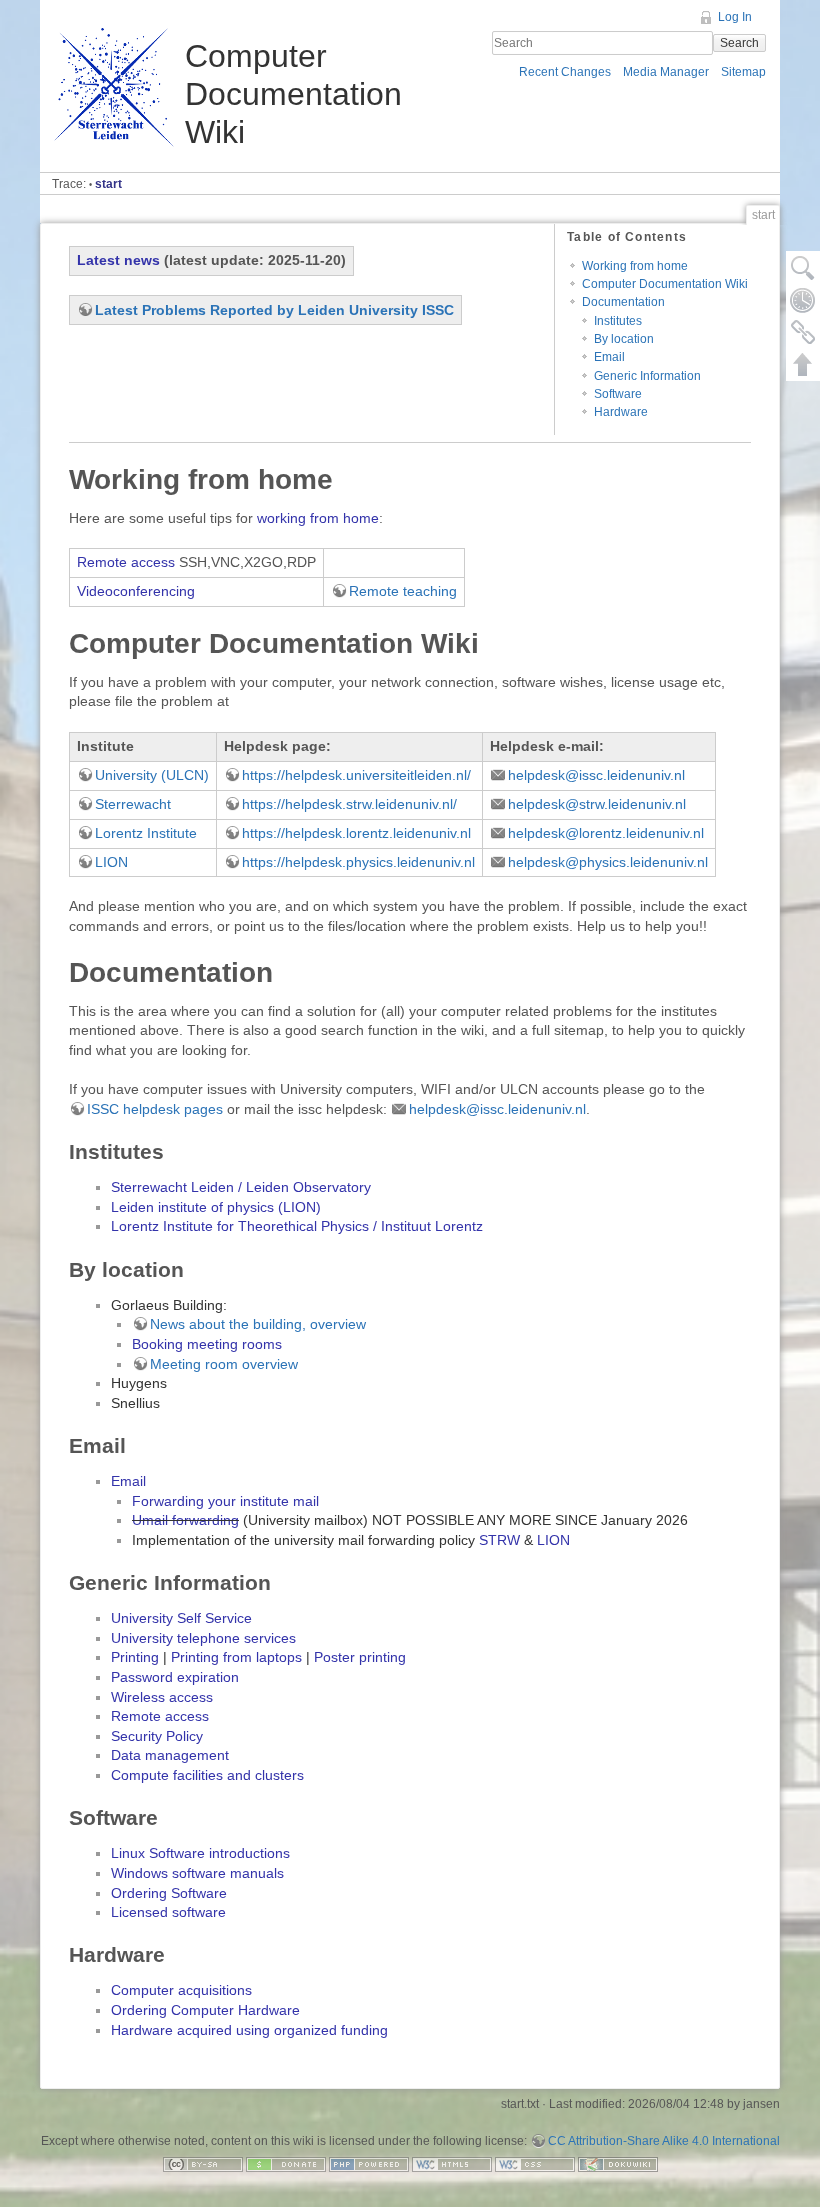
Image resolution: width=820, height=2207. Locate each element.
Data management (170, 1755)
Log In (735, 17)
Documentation (623, 302)
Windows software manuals (197, 1873)
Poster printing (360, 1657)
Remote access (126, 562)
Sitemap (743, 72)
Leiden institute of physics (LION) (216, 1207)
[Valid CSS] (535, 2164)
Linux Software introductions (200, 1853)
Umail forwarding (185, 1520)
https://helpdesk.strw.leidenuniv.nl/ (349, 804)
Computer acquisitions (181, 1990)
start (108, 184)
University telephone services (203, 1638)
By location (624, 339)
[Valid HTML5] (452, 2164)
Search (739, 43)
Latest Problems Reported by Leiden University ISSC (274, 310)
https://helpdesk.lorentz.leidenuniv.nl (356, 833)
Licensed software (168, 1912)
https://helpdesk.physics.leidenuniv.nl (358, 862)
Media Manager (666, 72)
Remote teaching (403, 591)
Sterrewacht (133, 804)
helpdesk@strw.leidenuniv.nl (597, 804)
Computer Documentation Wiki (665, 284)
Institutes (618, 321)
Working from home (635, 266)
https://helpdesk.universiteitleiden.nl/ (356, 775)
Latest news (118, 260)
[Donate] (286, 2164)
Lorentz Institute (146, 833)
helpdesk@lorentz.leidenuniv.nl (606, 833)
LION (111, 862)
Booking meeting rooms (207, 1344)
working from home (318, 518)
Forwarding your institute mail (225, 1501)
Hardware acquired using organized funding (249, 2030)
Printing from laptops (236, 1657)
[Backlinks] (803, 332)
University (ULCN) (152, 775)
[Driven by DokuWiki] (618, 2164)
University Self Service (181, 1618)
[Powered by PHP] (369, 2164)
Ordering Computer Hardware (205, 2010)
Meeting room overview (224, 1364)
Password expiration (175, 1677)
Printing (135, 1657)
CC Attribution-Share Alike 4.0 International (664, 2141)
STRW (499, 1540)
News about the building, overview (258, 1324)
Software (618, 394)
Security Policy (157, 1736)
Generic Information (647, 376)
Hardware (621, 412)
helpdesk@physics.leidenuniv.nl (608, 862)
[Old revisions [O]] (803, 300)
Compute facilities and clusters (207, 1775)
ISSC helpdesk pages (155, 1109)
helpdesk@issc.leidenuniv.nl (596, 775)
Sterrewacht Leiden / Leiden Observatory (241, 1187)
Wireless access (162, 1697)
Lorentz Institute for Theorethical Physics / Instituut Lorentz (297, 1226)
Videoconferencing (136, 591)
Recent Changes (565, 72)
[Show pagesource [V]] (803, 268)
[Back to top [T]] (803, 364)
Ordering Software (169, 1893)
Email (609, 357)
